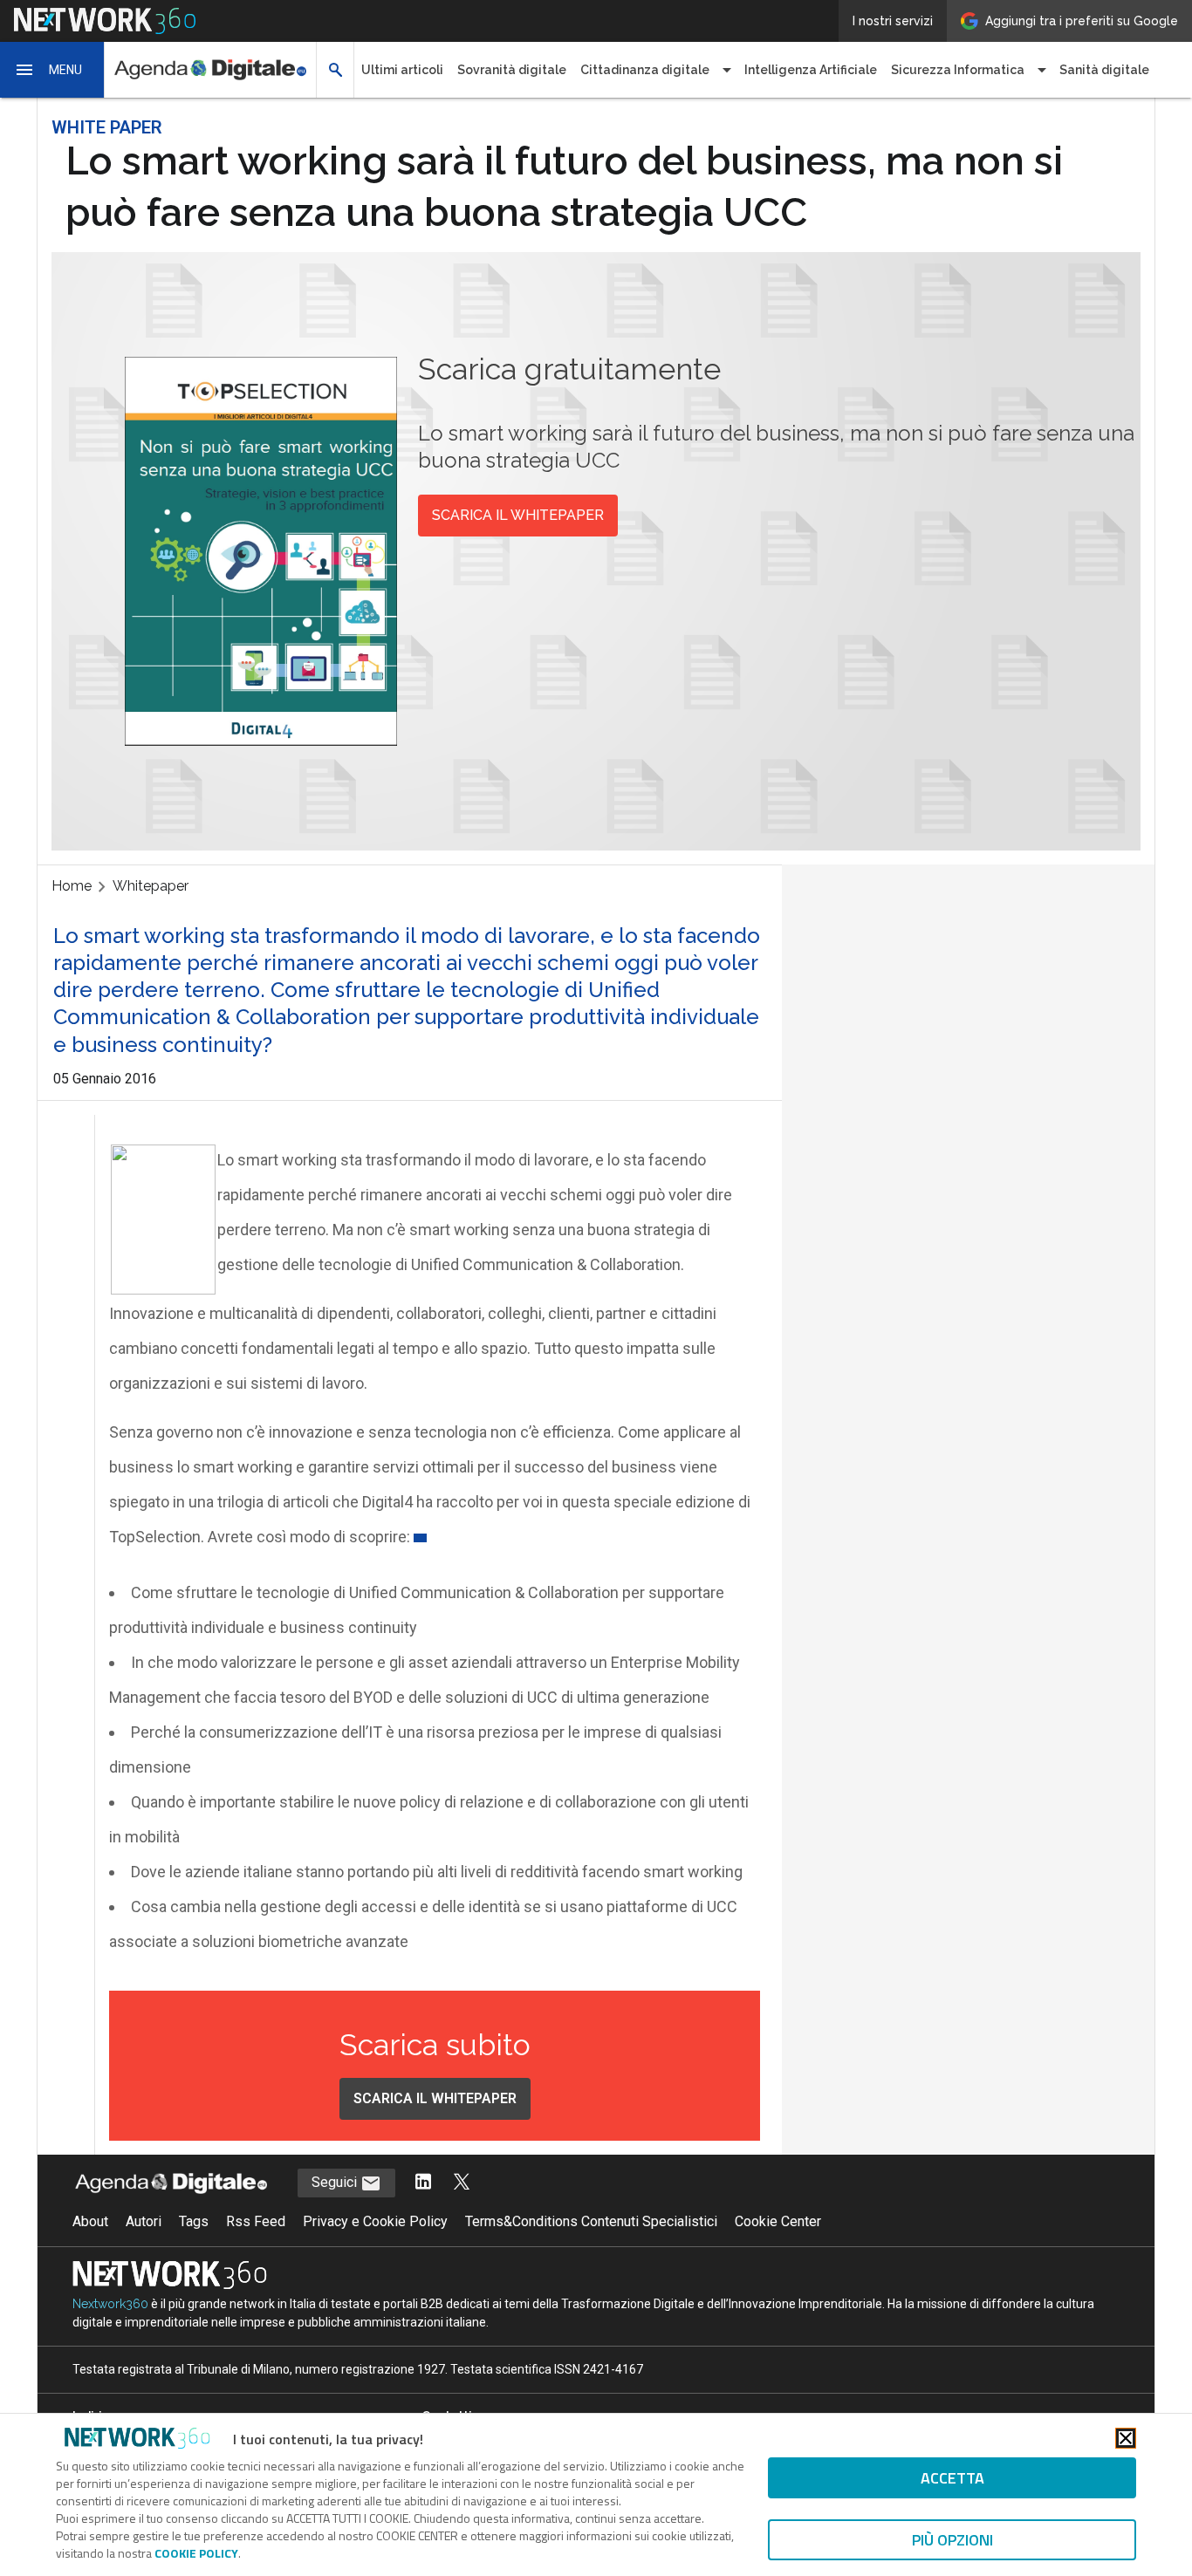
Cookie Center (778, 2221)
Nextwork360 (110, 2304)
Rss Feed (256, 2221)
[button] (52, 70)
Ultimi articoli (402, 70)
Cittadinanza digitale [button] (645, 70)
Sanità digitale (1104, 70)
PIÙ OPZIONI (952, 2540)
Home (72, 886)
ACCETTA (952, 2478)
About (90, 2221)
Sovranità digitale (512, 70)
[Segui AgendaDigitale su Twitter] (462, 2183)
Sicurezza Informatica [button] (958, 70)
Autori (144, 2221)
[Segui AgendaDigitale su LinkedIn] (423, 2183)
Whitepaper (151, 886)
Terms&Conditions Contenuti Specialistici (591, 2221)
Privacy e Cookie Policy (375, 2221)
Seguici (336, 2182)
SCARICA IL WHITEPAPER (518, 515)
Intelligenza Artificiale (811, 70)
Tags (194, 2221)
